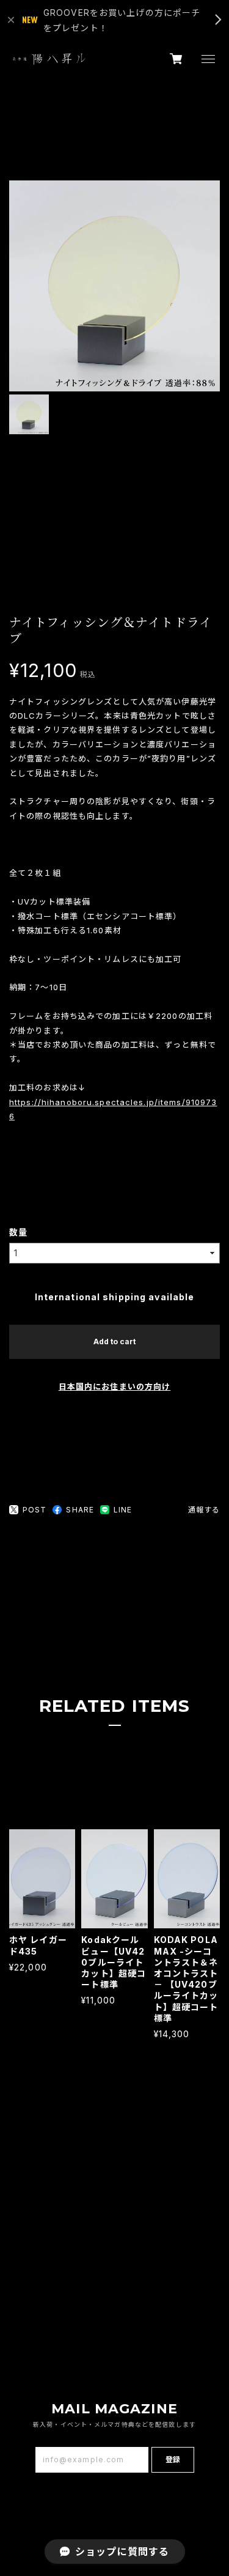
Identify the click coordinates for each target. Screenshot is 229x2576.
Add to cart (114, 1342)
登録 (173, 2459)
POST (35, 1510)
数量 (18, 1232)
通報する (204, 1510)
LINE (123, 1510)
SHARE (80, 1510)
